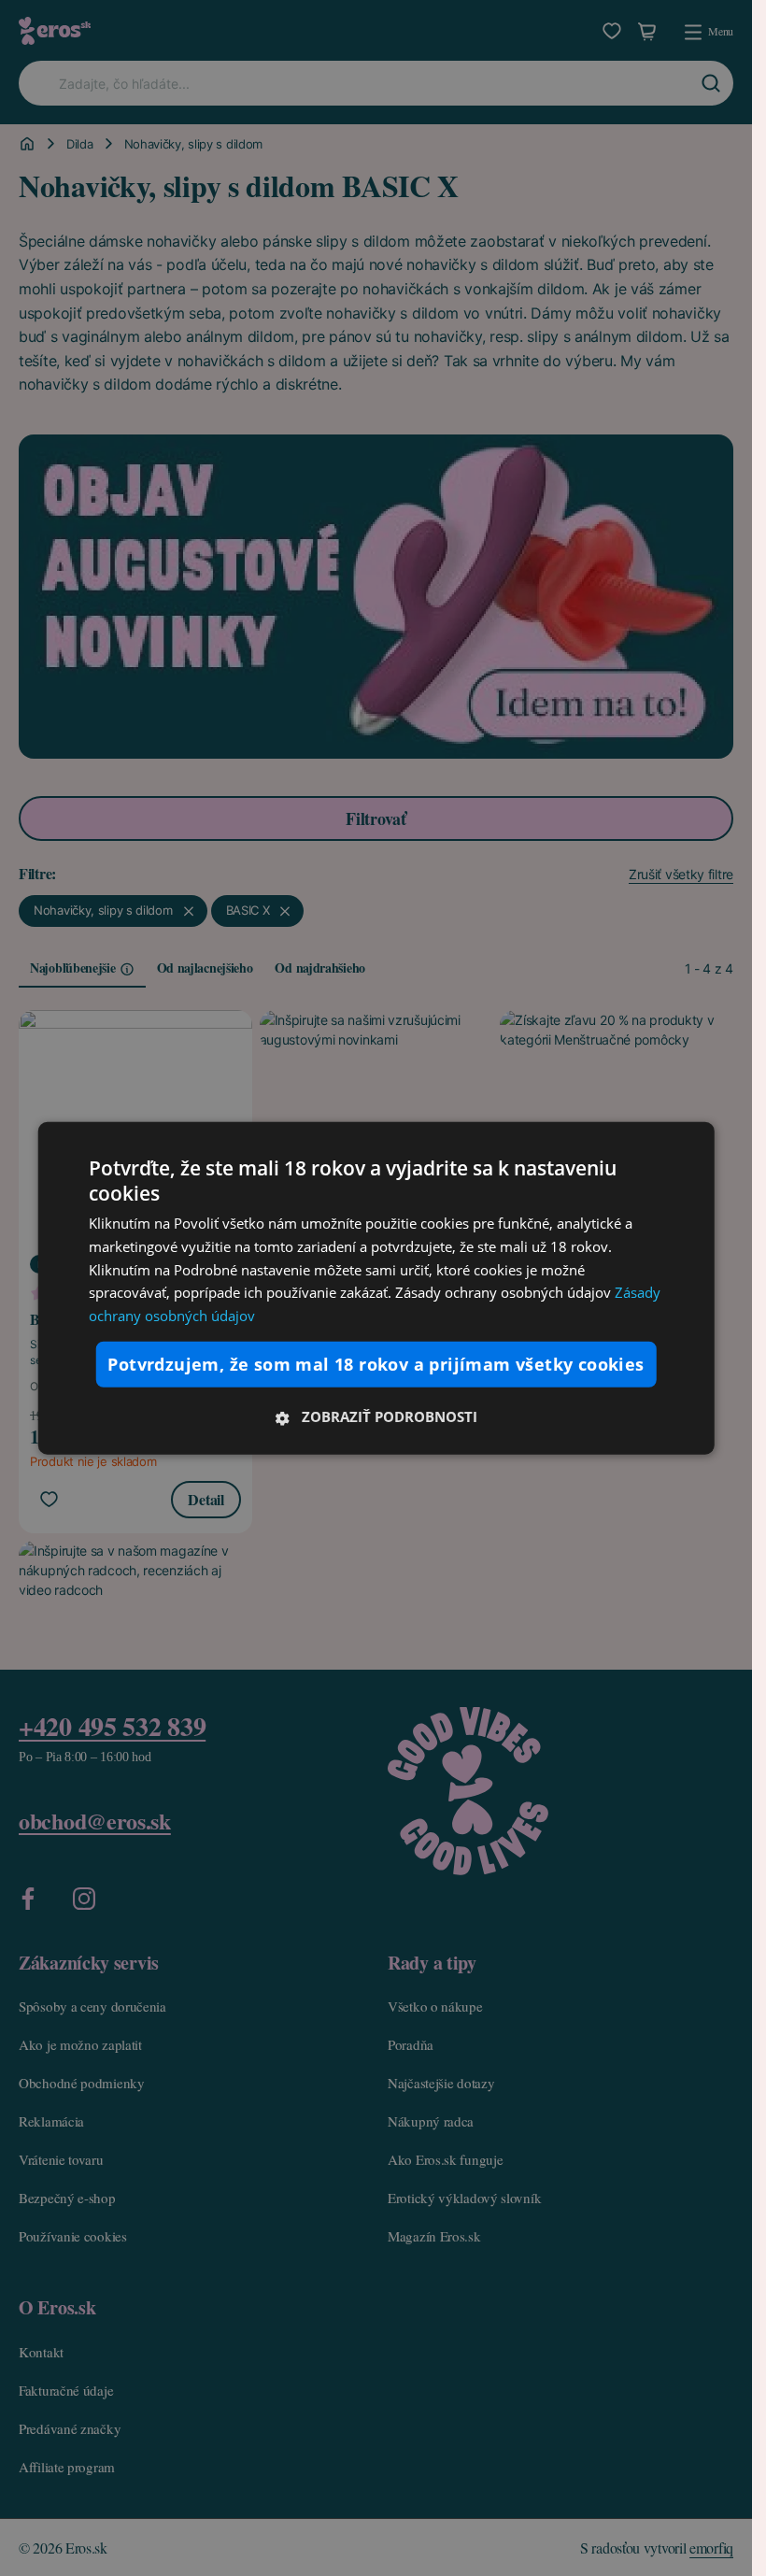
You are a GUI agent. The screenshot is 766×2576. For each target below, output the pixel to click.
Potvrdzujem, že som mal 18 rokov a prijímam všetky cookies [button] (376, 1364)
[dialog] (376, 1288)
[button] (376, 1416)
